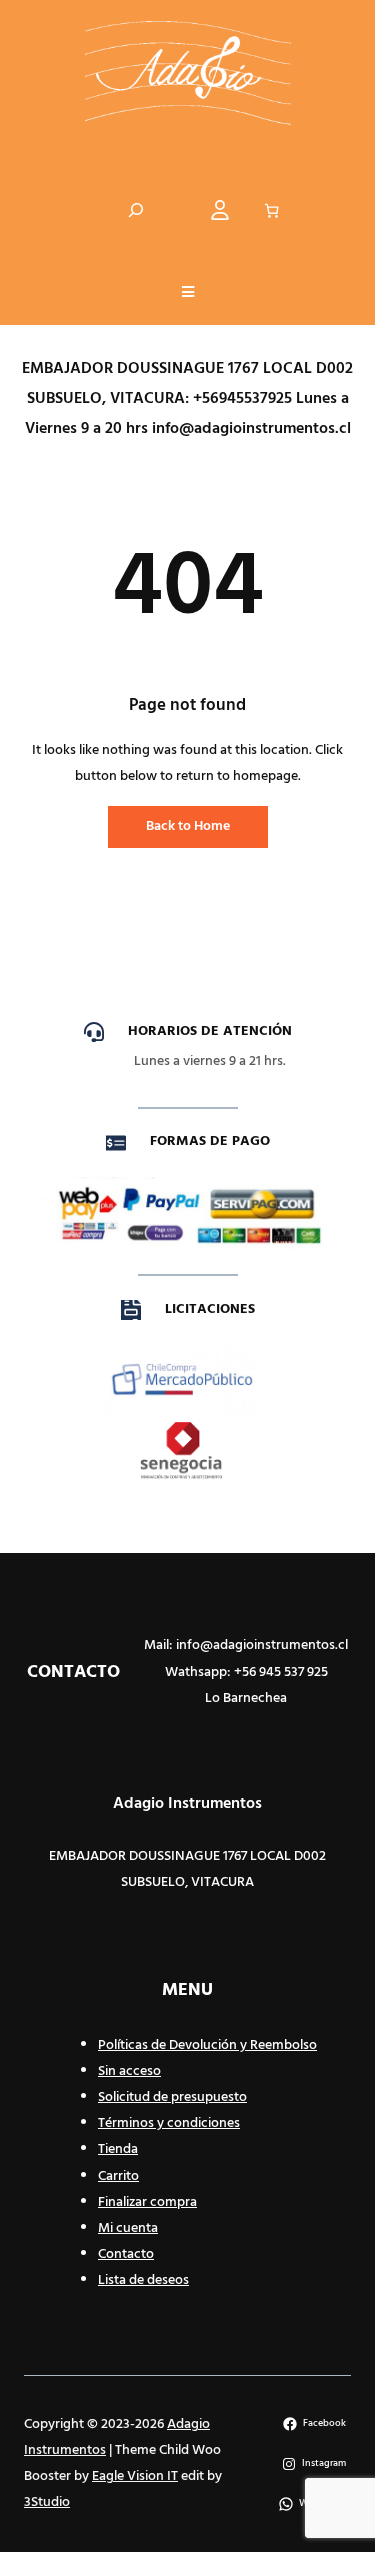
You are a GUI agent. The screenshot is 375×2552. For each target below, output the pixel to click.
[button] (188, 294)
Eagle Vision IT (135, 2476)
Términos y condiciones (169, 2123)
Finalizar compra (147, 2202)
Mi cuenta (128, 2228)
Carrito (118, 2176)
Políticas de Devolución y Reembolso (207, 2045)
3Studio (47, 2502)
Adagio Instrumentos (187, 1804)
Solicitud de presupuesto (172, 2097)
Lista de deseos (143, 2280)
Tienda (118, 2149)
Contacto (126, 2254)
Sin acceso (129, 2071)
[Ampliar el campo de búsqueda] (136, 210)
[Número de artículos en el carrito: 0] (271, 210)
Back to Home (188, 826)
